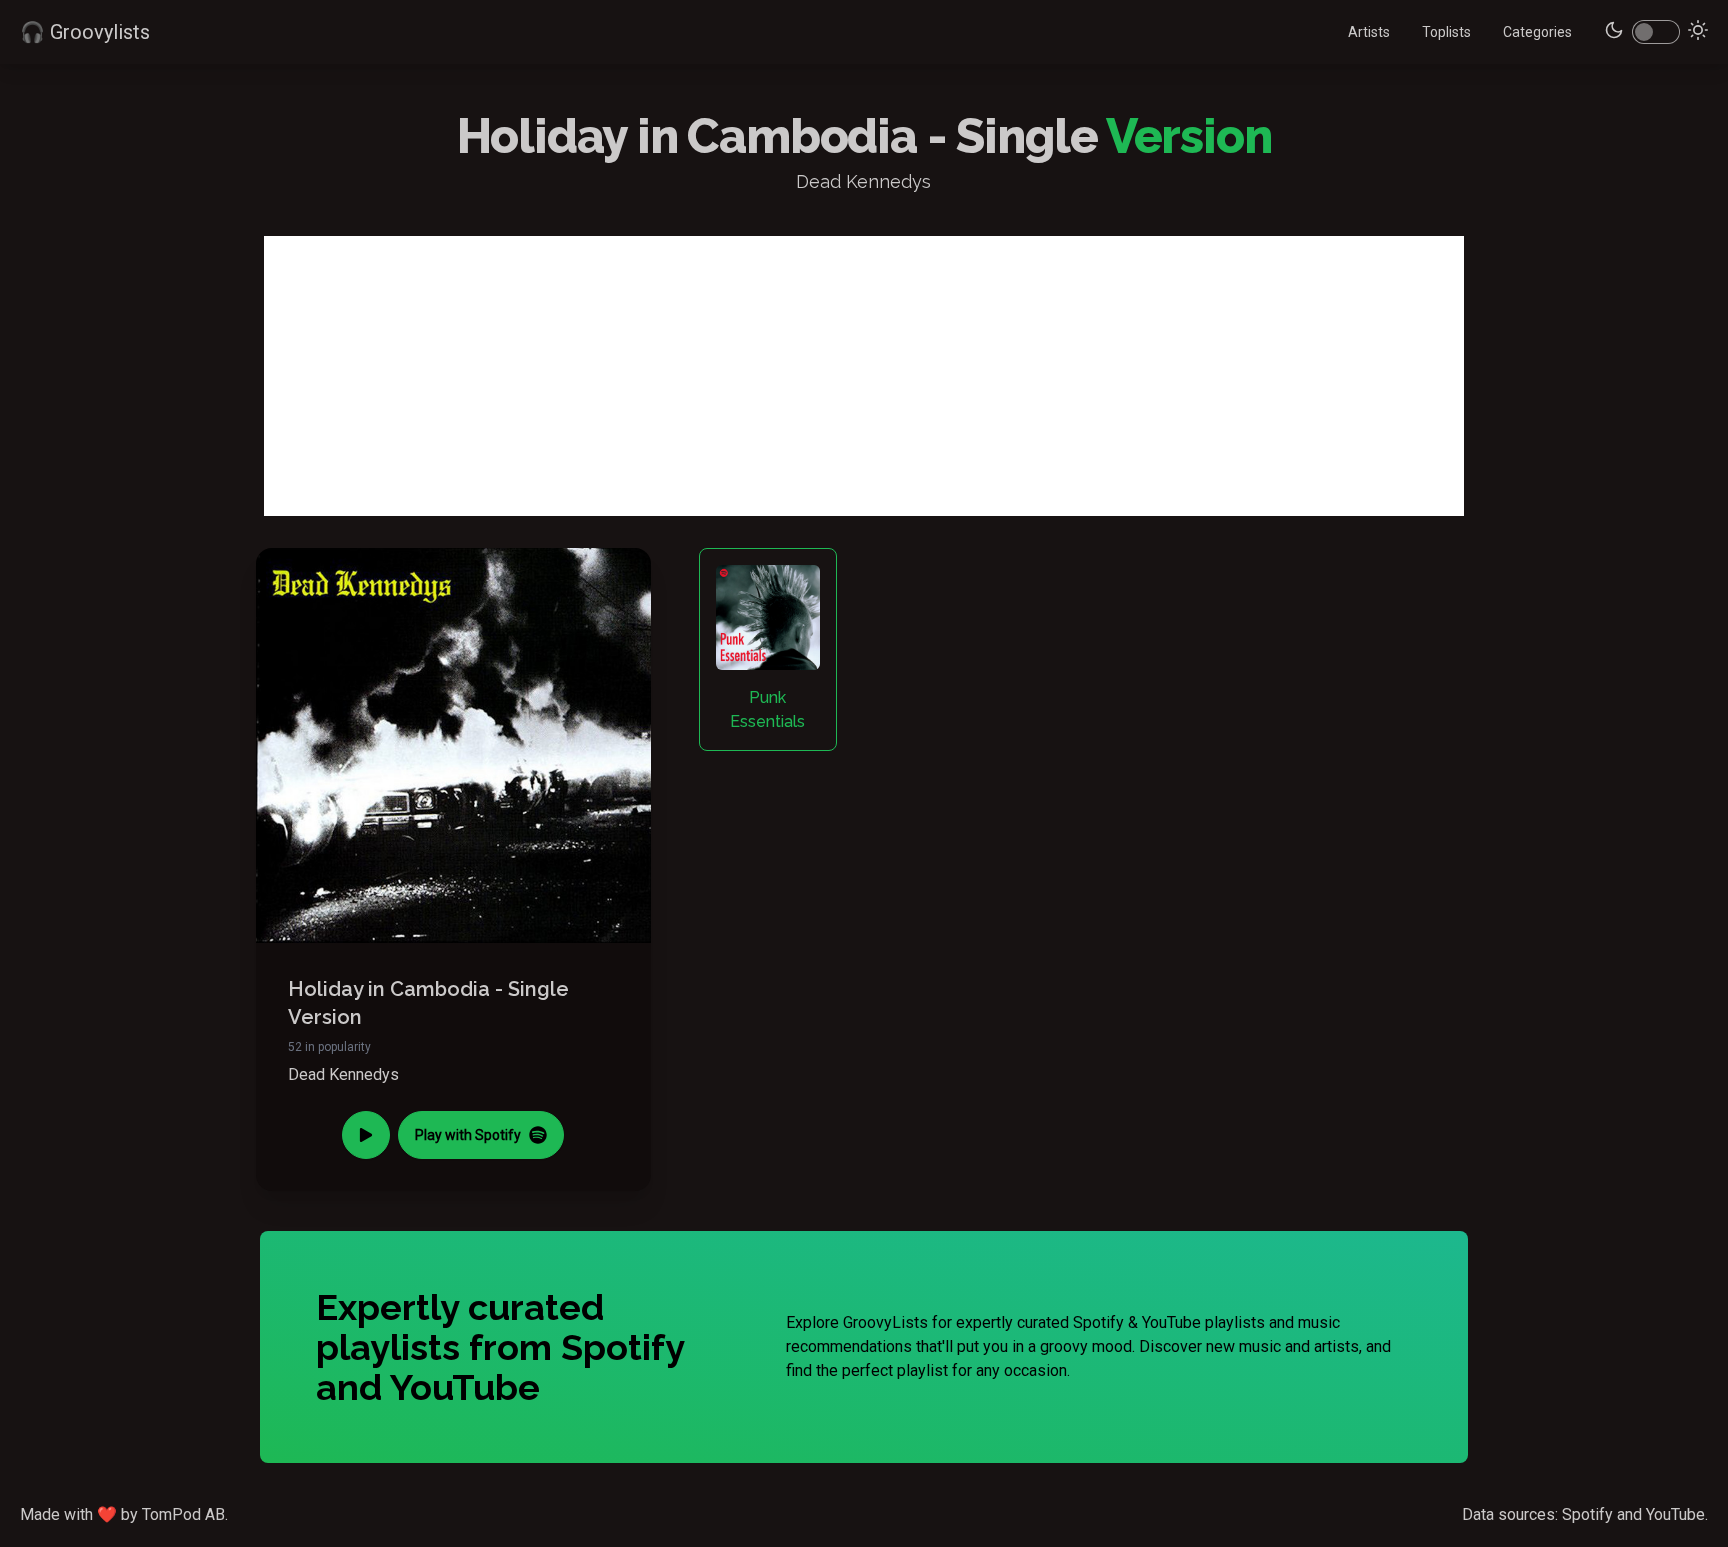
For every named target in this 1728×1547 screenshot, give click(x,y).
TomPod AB (183, 1514)
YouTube (1675, 1514)
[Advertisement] (864, 376)
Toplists (1446, 32)
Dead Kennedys (343, 1074)
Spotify (1587, 1514)
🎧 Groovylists (85, 32)
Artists (1369, 32)
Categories (1537, 32)
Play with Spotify (468, 1135)
